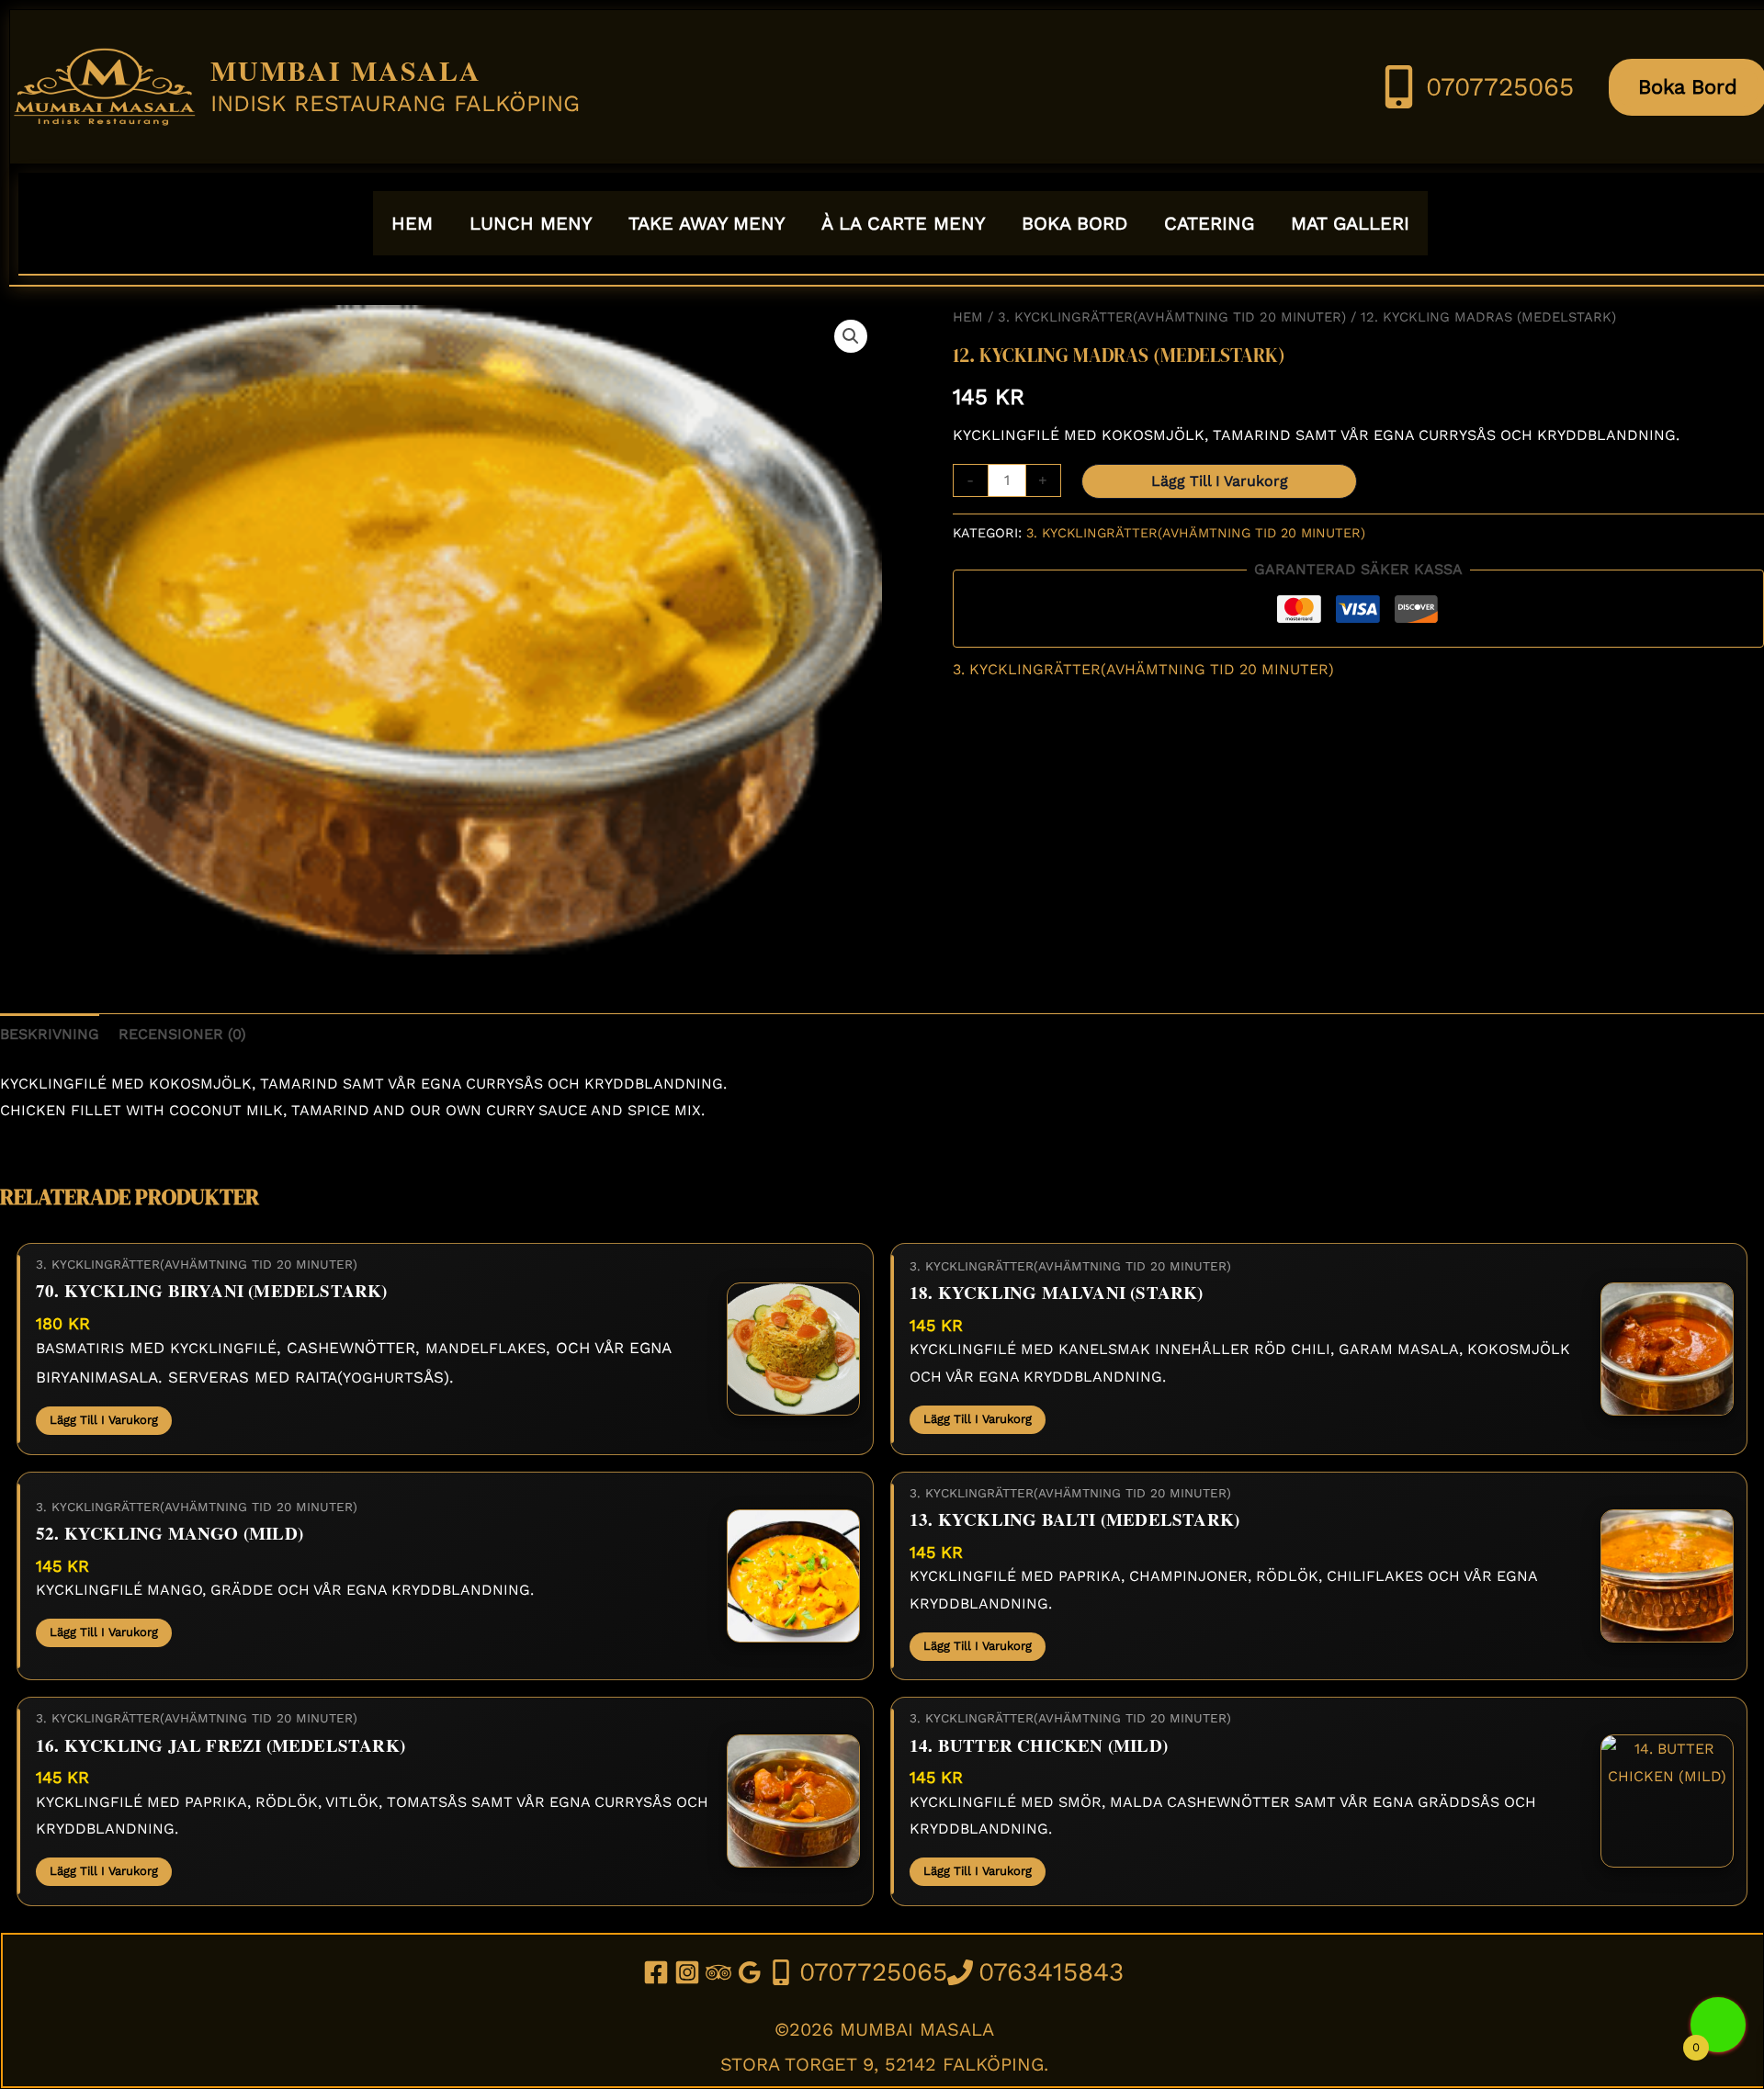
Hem (968, 317)
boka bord (1074, 223)
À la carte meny (903, 223)
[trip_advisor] (721, 1972)
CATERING (1209, 223)
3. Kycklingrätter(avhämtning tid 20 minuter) (1172, 317)
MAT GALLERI (1350, 223)
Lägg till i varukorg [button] (104, 1420)
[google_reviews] (752, 1972)
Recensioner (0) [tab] (182, 1034)
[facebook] (659, 1972)
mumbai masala (346, 70)
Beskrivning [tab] (50, 1034)
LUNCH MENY (531, 223)
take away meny (707, 223)
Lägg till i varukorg (1220, 481)
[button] (851, 336)
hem (412, 223)
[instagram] (690, 1972)
